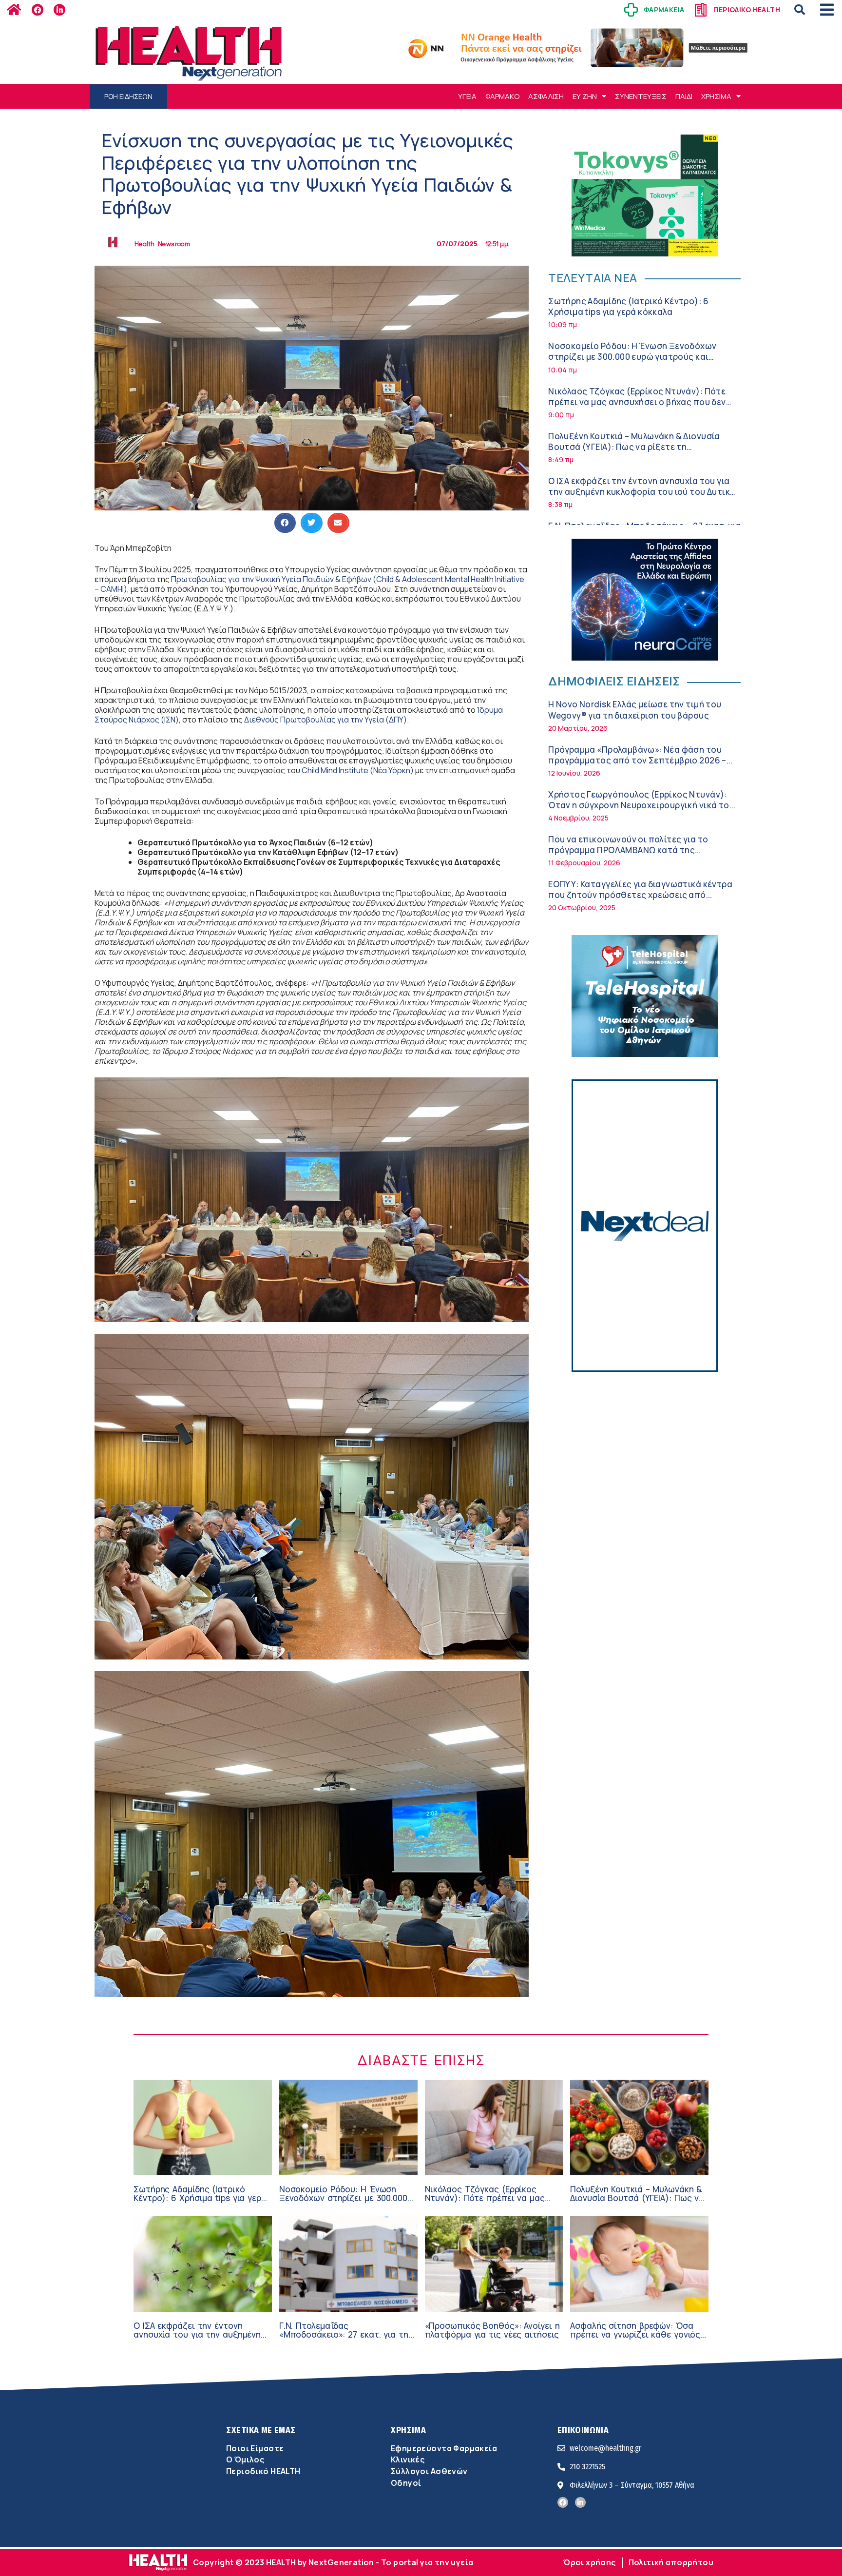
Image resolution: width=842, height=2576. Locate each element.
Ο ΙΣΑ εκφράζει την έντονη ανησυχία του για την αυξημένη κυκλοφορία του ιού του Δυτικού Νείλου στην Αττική (644, 492)
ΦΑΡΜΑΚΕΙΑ (664, 10)
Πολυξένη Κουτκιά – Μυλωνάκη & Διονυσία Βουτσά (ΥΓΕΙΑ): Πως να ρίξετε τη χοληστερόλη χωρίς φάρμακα (634, 447)
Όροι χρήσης (590, 2562)
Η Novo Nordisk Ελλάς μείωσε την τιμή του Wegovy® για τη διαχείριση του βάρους (635, 710)
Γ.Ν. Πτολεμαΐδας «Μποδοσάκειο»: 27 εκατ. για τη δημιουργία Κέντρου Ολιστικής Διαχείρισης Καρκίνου (344, 2339)
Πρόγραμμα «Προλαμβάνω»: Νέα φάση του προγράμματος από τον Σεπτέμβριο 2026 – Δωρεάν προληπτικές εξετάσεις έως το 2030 (641, 760)
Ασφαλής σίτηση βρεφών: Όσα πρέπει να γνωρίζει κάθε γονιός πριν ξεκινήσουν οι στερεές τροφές (635, 2339)
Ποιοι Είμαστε (255, 2448)
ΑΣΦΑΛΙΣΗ (546, 96)
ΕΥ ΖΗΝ (585, 96)
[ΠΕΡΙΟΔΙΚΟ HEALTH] (701, 10)
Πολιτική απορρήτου (671, 2562)
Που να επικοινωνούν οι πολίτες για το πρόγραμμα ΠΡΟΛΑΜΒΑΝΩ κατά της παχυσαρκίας (628, 850)
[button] (800, 10)
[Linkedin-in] (59, 10)
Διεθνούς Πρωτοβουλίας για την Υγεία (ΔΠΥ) (325, 720)
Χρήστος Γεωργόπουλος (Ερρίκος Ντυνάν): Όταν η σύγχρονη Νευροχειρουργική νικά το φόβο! (639, 805)
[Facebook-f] (38, 10)
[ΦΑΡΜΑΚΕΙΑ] (631, 10)
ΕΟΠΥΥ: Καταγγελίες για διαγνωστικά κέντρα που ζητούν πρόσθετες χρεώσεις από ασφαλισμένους (640, 895)
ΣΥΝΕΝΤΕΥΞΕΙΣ (641, 96)
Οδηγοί (406, 2483)
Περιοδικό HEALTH (263, 2471)
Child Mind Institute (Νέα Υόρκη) (358, 770)
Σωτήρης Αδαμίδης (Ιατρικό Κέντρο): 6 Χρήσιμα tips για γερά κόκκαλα (628, 306)
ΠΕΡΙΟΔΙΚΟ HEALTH (747, 10)
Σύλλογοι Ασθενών (429, 2471)
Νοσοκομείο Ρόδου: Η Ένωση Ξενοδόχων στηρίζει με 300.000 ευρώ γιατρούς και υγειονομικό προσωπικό (632, 357)
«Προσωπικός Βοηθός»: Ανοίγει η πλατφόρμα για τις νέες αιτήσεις (492, 2330)
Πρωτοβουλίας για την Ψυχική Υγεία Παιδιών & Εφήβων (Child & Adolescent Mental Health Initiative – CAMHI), (309, 584)
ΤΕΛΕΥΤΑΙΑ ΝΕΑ (593, 278)
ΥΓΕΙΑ (467, 96)
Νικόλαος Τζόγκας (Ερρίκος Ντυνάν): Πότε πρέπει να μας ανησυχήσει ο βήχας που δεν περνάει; (637, 402)
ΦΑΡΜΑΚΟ (502, 96)
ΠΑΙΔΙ (684, 96)
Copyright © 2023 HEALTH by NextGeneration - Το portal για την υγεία (333, 2562)
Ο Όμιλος (245, 2459)
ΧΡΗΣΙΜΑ (716, 96)
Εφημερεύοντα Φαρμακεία (444, 2448)
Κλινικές (408, 2459)
